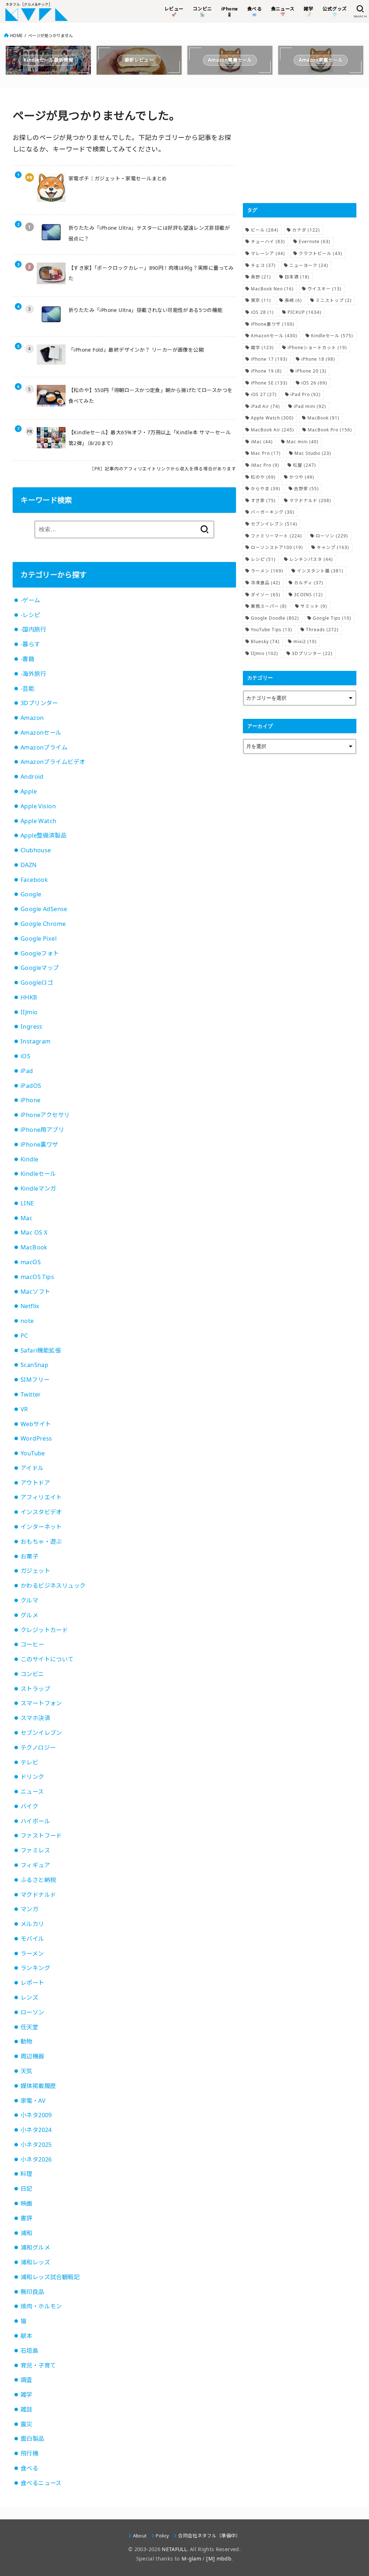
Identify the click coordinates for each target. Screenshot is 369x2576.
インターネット (41, 1527)
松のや (263, 477)
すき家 (263, 500)
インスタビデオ (41, 1512)
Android (32, 777)
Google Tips (332, 618)
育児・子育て (38, 2365)
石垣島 (29, 2351)
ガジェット (35, 1571)
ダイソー (266, 595)
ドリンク (32, 1777)
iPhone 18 (318, 359)
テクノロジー (38, 1748)
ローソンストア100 (277, 547)
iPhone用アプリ (42, 1130)
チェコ (263, 265)
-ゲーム (30, 600)
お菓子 (29, 1556)
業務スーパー (269, 606)
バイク (29, 1806)
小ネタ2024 (36, 2130)
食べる (29, 2468)
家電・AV (33, 2101)
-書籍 (27, 659)
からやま (266, 489)
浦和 (26, 2233)
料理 (26, 2174)
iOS (25, 1056)
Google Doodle (275, 618)
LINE (27, 1203)
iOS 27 (264, 394)
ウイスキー (324, 289)
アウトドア (35, 1483)
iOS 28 (262, 312)
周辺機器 (32, 2056)
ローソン (32, 2012)
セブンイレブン (41, 1733)
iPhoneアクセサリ (45, 1115)
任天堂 (29, 2027)
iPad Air (265, 406)
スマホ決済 (35, 1718)
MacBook (34, 1247)
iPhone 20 (311, 371)
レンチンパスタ (311, 559)
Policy (162, 2536)
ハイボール (35, 1821)
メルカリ (32, 1924)
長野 (261, 277)
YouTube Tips (272, 630)
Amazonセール (41, 733)
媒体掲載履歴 (38, 2086)
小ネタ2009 (36, 2115)
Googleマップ (40, 968)
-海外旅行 (33, 674)
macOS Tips (37, 1277)
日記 (26, 2189)
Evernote (315, 241)
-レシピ (30, 615)
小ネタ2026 (36, 2159)
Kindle (29, 1159)
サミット (314, 606)
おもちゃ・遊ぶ (41, 1542)
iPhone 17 (269, 359)
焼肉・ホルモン (41, 2306)
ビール (265, 230)
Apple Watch (39, 821)
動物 (26, 2041)
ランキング (35, 1968)
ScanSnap (34, 1365)
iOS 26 (314, 383)
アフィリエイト (41, 1497)
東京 (261, 300)
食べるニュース (41, 2483)
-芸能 (27, 689)
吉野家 (306, 489)
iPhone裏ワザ (39, 1144)
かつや (302, 477)
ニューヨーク (309, 265)
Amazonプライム (44, 747)
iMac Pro (265, 465)
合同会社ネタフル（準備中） (209, 2536)
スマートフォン (41, 1703)
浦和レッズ (35, 2262)
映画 (26, 2203)
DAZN (29, 865)
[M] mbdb (219, 2559)
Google (31, 894)
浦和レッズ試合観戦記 (50, 2277)
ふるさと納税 (38, 1880)
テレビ (29, 1762)
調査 (26, 2380)
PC (24, 1336)
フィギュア (35, 1865)
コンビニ (32, 1674)
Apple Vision (38, 806)
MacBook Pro (330, 430)
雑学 (26, 2395)
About (140, 2536)
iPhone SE (269, 383)
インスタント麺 (320, 571)
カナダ (306, 230)
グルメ (29, 1615)
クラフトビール (321, 253)
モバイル (32, 1939)
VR (24, 1409)
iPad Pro (306, 394)
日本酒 (297, 277)
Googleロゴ (37, 983)
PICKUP (304, 312)
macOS (31, 1262)
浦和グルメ (35, 2247)
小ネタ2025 (36, 2145)
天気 (26, 2071)
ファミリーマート (276, 536)
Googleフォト (40, 953)
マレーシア (268, 253)
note (27, 1321)
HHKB (29, 997)
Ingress (32, 1027)
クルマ (29, 1600)
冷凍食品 (266, 583)
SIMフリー (35, 1380)
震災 (26, 2424)
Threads (322, 630)
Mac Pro (266, 453)
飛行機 (29, 2453)
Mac (26, 1218)
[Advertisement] (300, 145)
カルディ (309, 583)
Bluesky (265, 641)
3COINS (308, 595)
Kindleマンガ (38, 1188)
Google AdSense (44, 909)
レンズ (29, 1997)
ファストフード (41, 1836)
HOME (16, 36)
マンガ (29, 1909)
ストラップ (35, 1689)
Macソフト (35, 1292)
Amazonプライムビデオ (53, 762)
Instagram (36, 1041)
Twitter (31, 1394)
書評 (26, 2218)
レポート (32, 1983)
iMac (262, 442)
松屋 (304, 465)
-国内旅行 (33, 629)
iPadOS (31, 1086)
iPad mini (310, 406)
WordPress (36, 1438)
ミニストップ (334, 300)
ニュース (32, 1792)
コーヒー (32, 1644)
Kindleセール (38, 1174)
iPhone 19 (266, 371)
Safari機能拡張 (41, 1350)
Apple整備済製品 (43, 835)
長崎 (293, 300)
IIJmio (29, 1012)
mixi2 (305, 641)
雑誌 (26, 2409)
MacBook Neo (272, 289)
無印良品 (32, 2292)
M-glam (191, 2559)
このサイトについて (47, 1659)
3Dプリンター (39, 703)
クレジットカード (44, 1630)
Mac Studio (313, 453)
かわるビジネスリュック (53, 1586)
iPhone (30, 1100)
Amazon (32, 718)
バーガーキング (273, 512)
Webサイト (36, 1424)
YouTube (33, 1453)
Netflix (30, 1306)
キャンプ (333, 547)
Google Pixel (39, 938)
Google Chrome (43, 924)
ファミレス (35, 1850)
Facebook (34, 880)
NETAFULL (174, 2549)
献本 (26, 2336)
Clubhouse (36, 850)
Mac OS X (34, 1232)
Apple (29, 791)
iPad (27, 1071)
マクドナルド (38, 1895)
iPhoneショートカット (317, 348)
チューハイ (268, 241)
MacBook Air (272, 430)
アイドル (32, 1468)
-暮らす (30, 644)
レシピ (263, 559)
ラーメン (32, 1953)
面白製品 (32, 2439)
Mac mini (303, 442)
